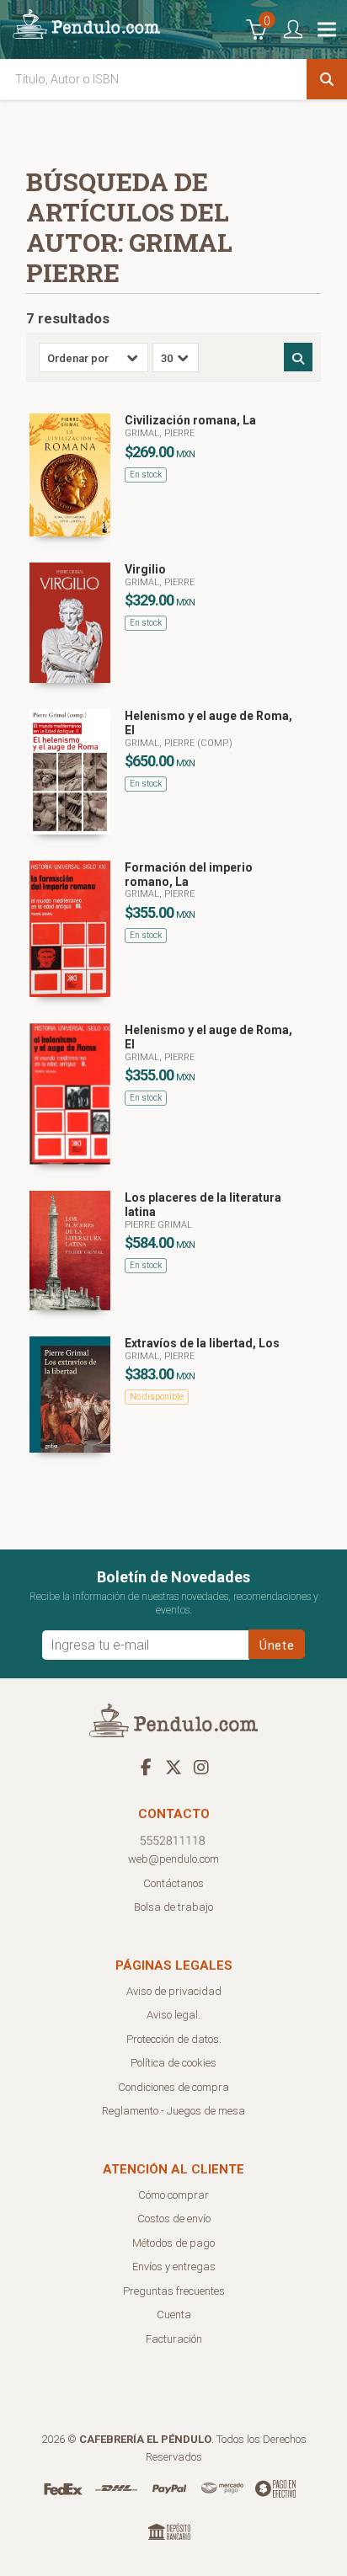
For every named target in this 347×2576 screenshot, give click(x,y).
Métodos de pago (173, 2243)
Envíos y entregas (174, 2267)
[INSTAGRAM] (201, 1767)
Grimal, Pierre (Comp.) (179, 743)
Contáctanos (173, 1883)
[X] (173, 1767)
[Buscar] (327, 79)
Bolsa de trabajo (173, 1907)
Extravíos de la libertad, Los (202, 1343)
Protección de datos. (174, 2039)
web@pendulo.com (173, 1859)
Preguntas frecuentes (174, 2291)
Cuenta (174, 2315)
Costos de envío (174, 2219)
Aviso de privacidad (174, 1991)
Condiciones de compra (173, 2087)
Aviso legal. (173, 2015)
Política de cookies (173, 2063)
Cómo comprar (173, 2195)
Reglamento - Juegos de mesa (173, 2111)
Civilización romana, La (190, 420)
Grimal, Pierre (160, 433)
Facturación (174, 2339)
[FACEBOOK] (146, 1767)
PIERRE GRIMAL (158, 1225)
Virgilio (145, 569)
